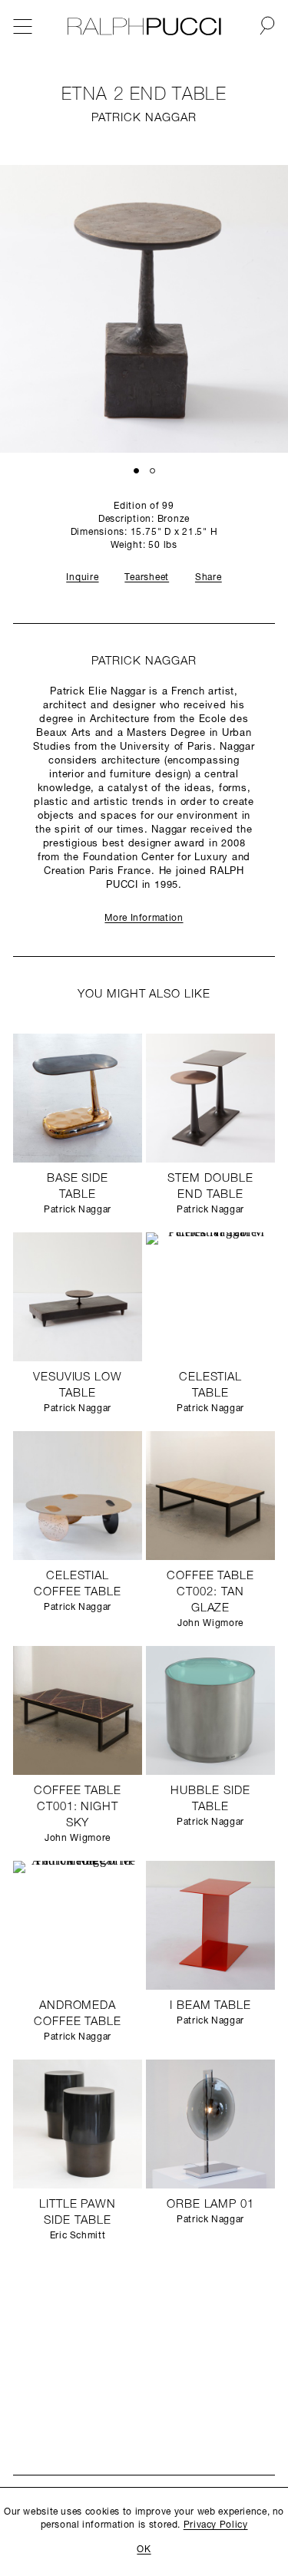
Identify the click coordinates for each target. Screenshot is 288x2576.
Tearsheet (147, 578)
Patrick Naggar (144, 119)
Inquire (82, 578)
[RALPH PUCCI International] (144, 27)
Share (209, 578)
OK (144, 2550)
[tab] (136, 470)
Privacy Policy (216, 2525)
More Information (144, 919)
